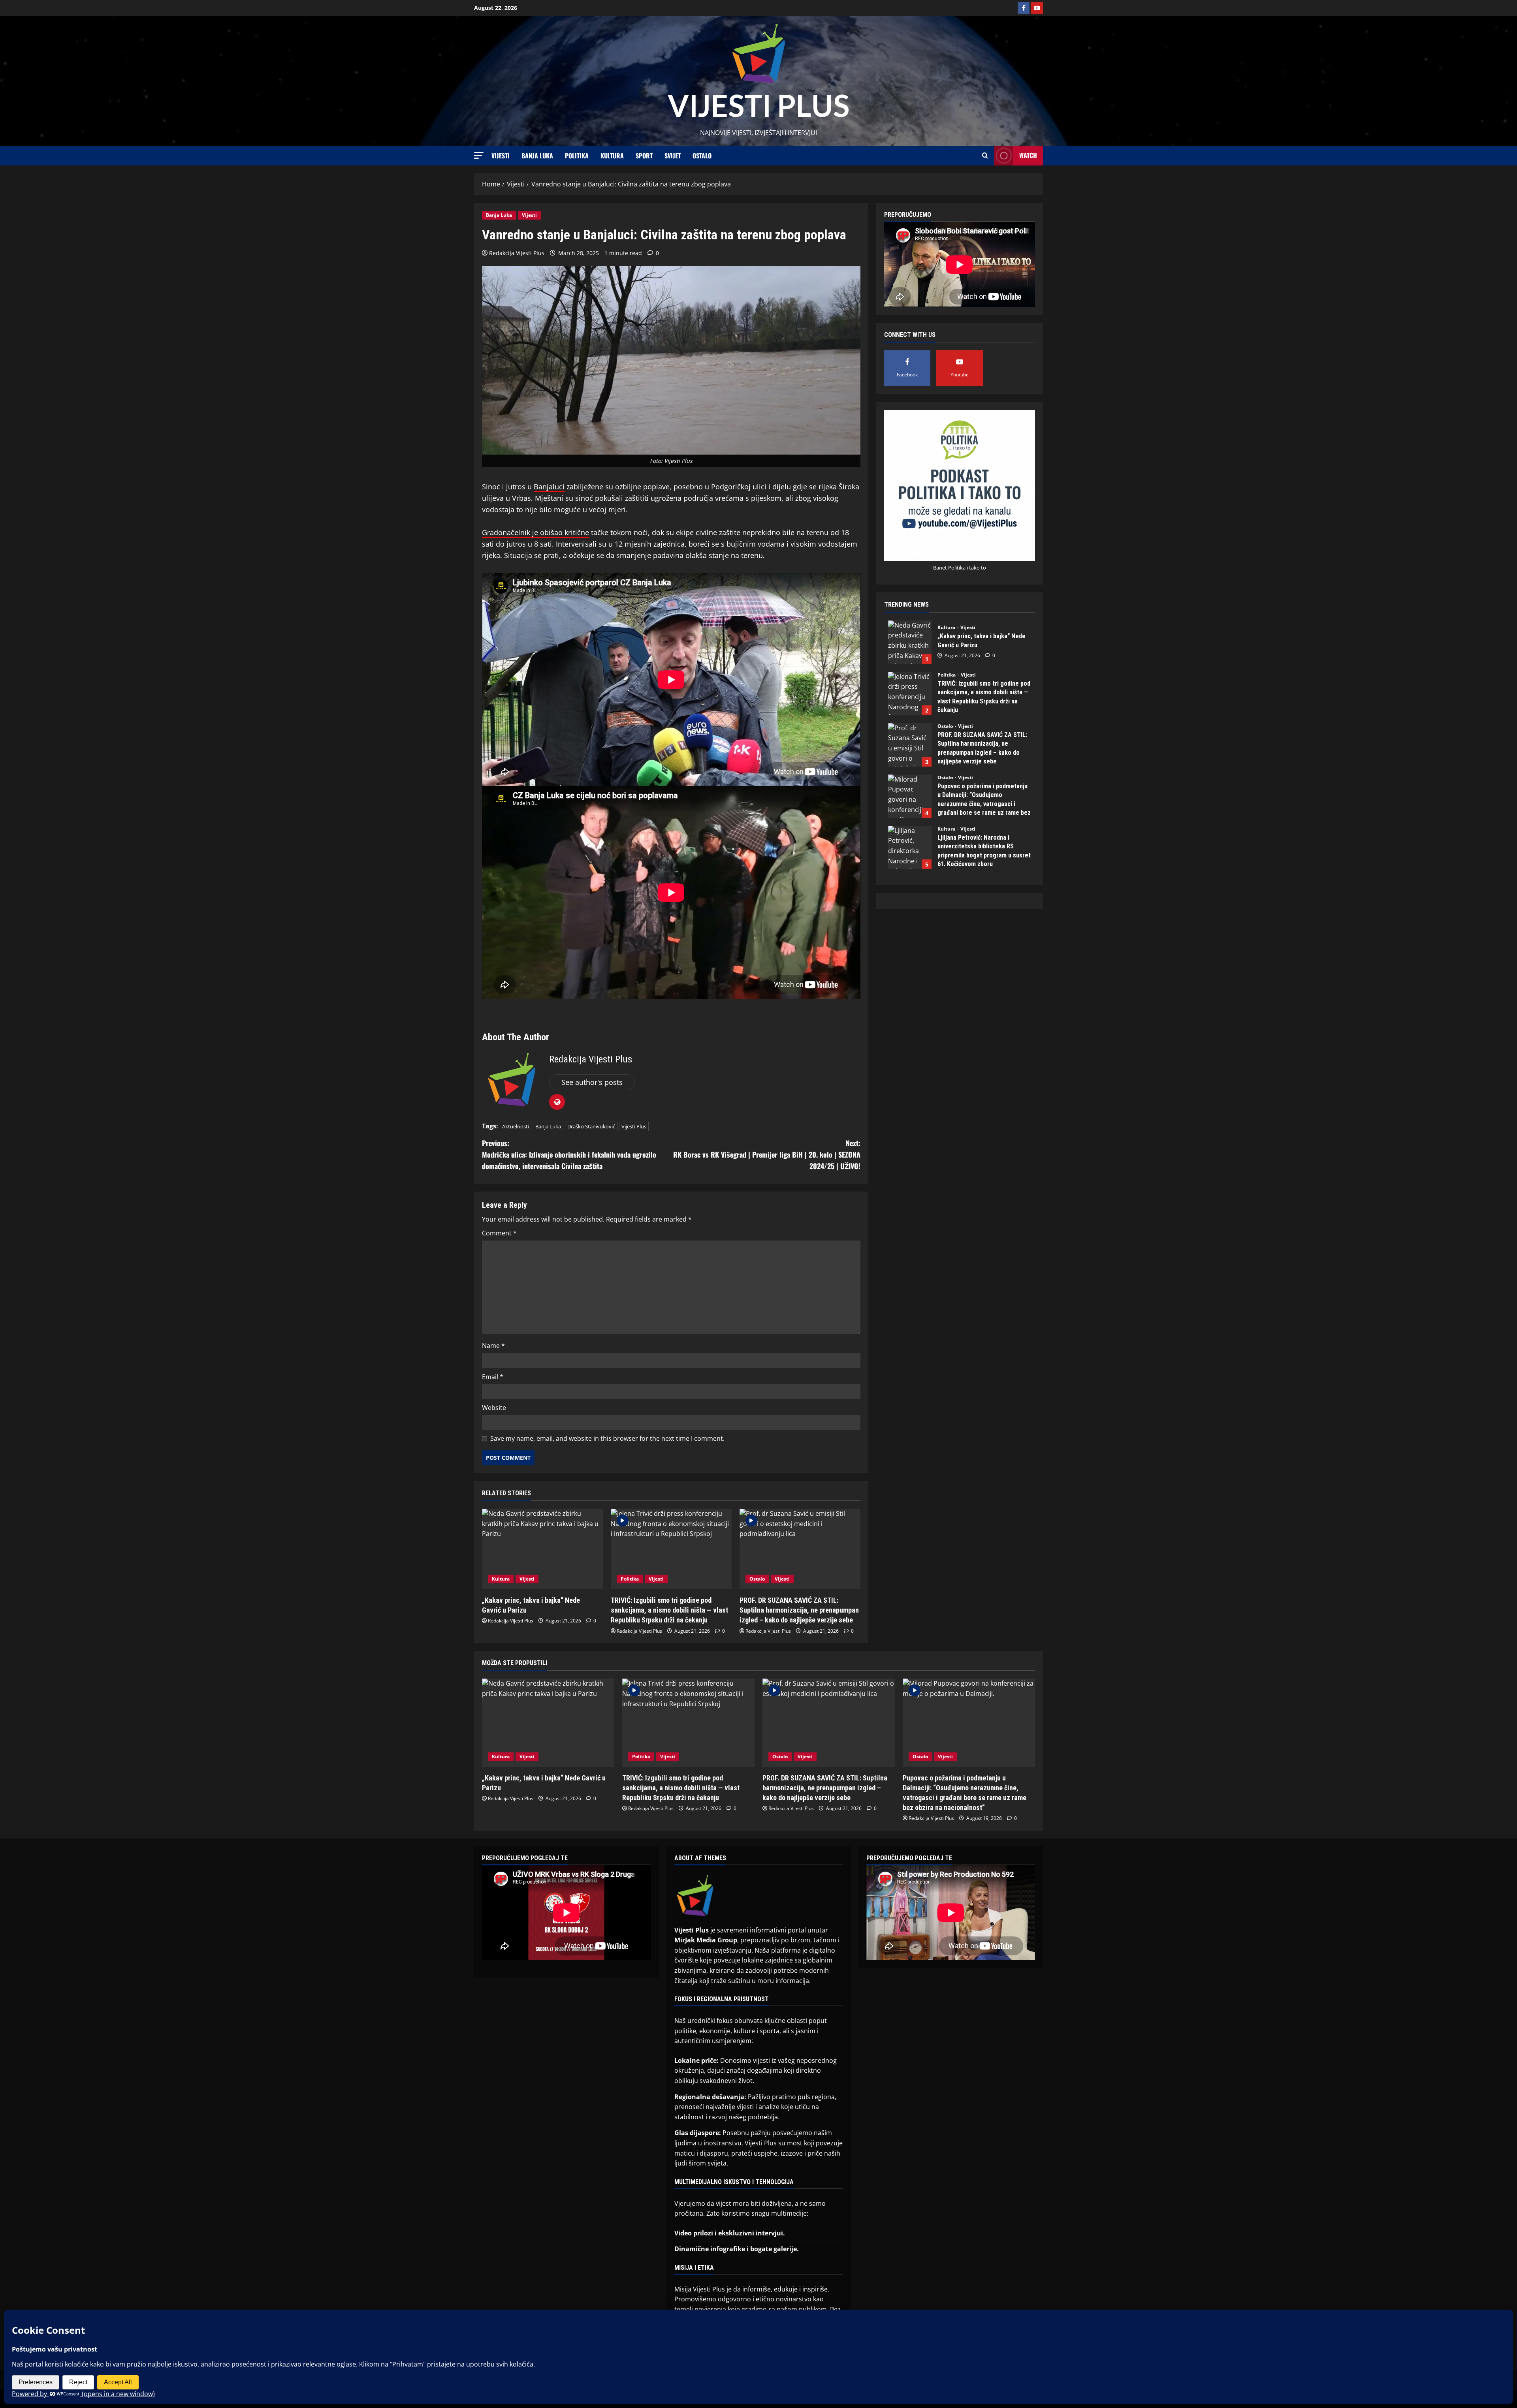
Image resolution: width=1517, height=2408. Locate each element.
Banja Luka (537, 156)
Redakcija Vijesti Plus (517, 253)
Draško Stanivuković (591, 1126)
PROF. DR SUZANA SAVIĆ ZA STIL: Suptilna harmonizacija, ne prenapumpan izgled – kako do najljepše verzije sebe (799, 1610)
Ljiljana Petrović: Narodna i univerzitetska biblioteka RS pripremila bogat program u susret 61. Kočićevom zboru (910, 848)
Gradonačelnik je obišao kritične (535, 532)
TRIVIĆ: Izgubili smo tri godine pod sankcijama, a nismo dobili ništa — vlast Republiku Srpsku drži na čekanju (669, 1610)
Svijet (673, 156)
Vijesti (501, 156)
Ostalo (702, 156)
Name (493, 1346)
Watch (1028, 155)
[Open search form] (985, 156)
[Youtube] (1037, 8)
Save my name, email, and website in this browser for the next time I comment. (607, 1438)
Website (494, 1408)
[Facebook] (1024, 8)
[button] (479, 155)
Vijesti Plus (634, 1126)
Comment (499, 1233)
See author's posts (592, 1082)
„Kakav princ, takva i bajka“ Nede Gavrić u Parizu (910, 642)
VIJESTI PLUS (758, 105)
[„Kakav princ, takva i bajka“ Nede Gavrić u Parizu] (542, 1549)
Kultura (612, 156)
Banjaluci (549, 487)
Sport (644, 156)
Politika (577, 156)
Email (493, 1377)
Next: (767, 1154)
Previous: (569, 1154)
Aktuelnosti (516, 1126)
